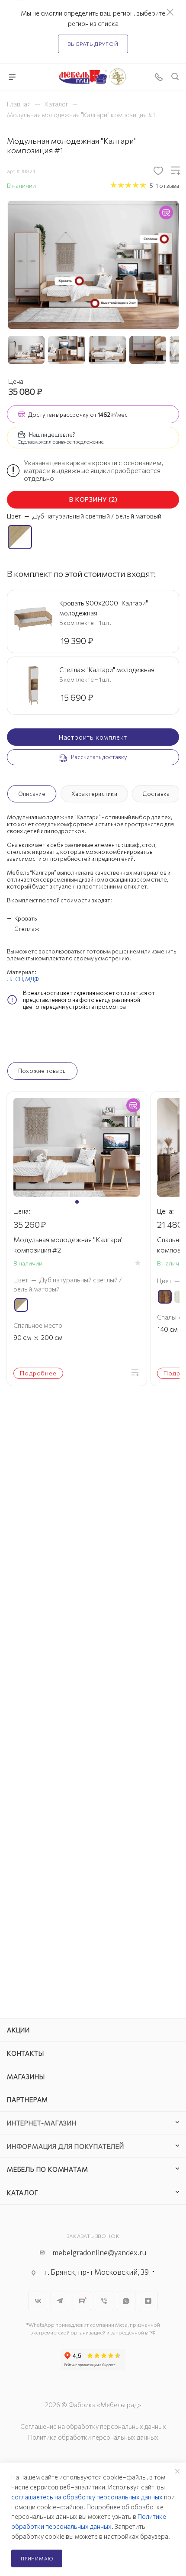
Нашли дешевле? (52, 435)
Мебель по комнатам (47, 2169)
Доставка (156, 794)
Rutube (82, 2301)
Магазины (26, 2077)
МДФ (32, 979)
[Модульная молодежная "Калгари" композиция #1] (93, 264)
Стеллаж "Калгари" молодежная (107, 670)
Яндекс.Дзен (148, 2301)
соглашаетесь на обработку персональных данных (87, 2497)
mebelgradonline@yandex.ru (99, 2252)
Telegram (60, 2301)
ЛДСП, (16, 979)
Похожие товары (42, 1071)
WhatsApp (126, 2301)
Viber (104, 2301)
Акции (18, 2030)
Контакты (25, 2053)
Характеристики (94, 794)
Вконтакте (38, 2301)
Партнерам (27, 2099)
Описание (32, 794)
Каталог (23, 2193)
